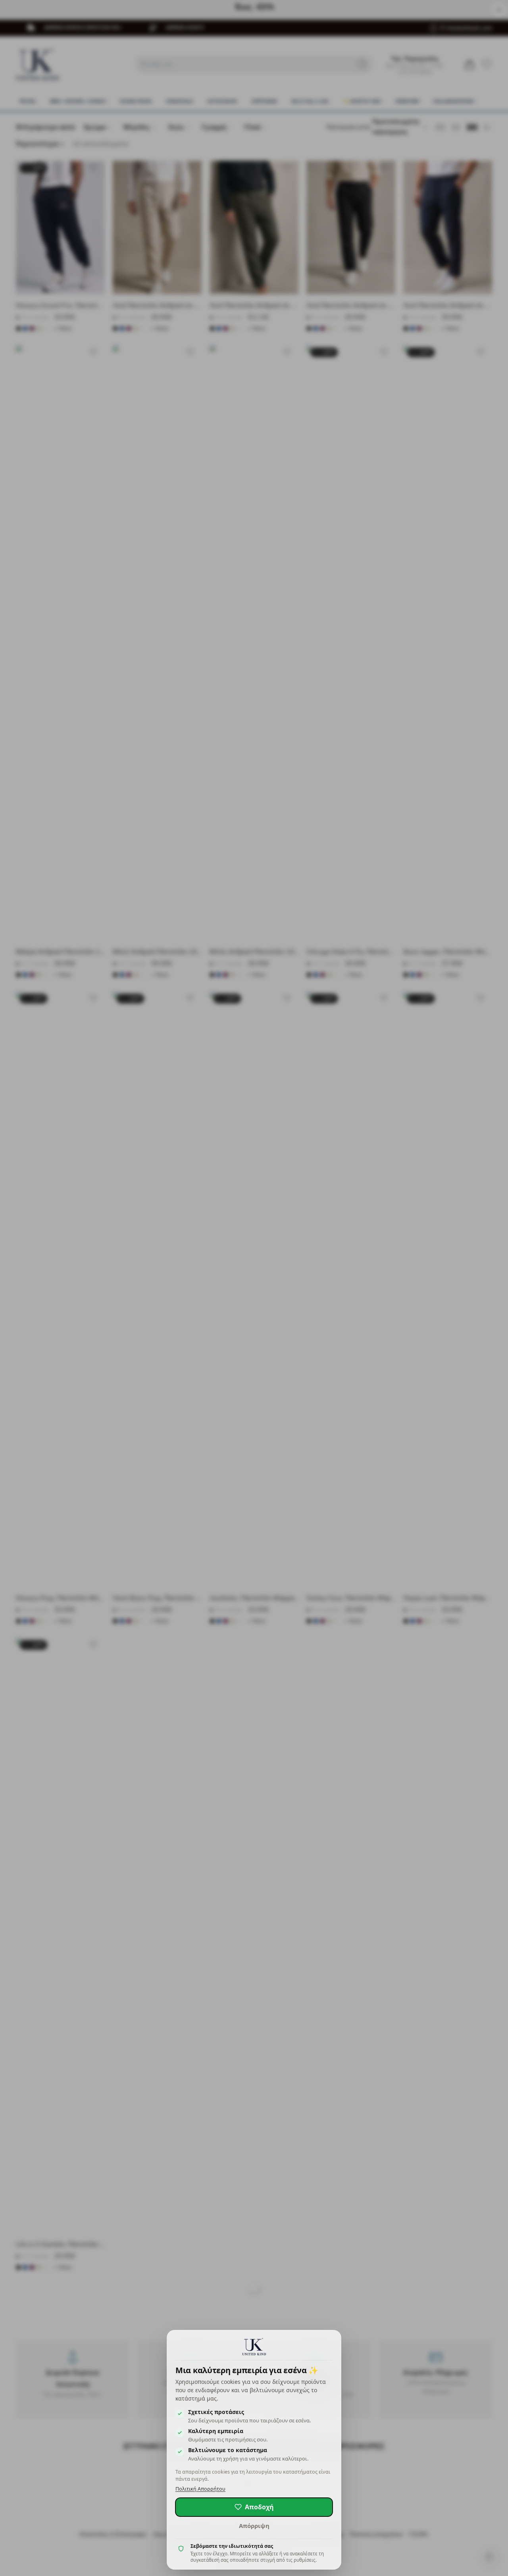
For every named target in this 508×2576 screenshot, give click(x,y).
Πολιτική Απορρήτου (200, 2489)
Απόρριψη (254, 2526)
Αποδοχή (259, 2507)
